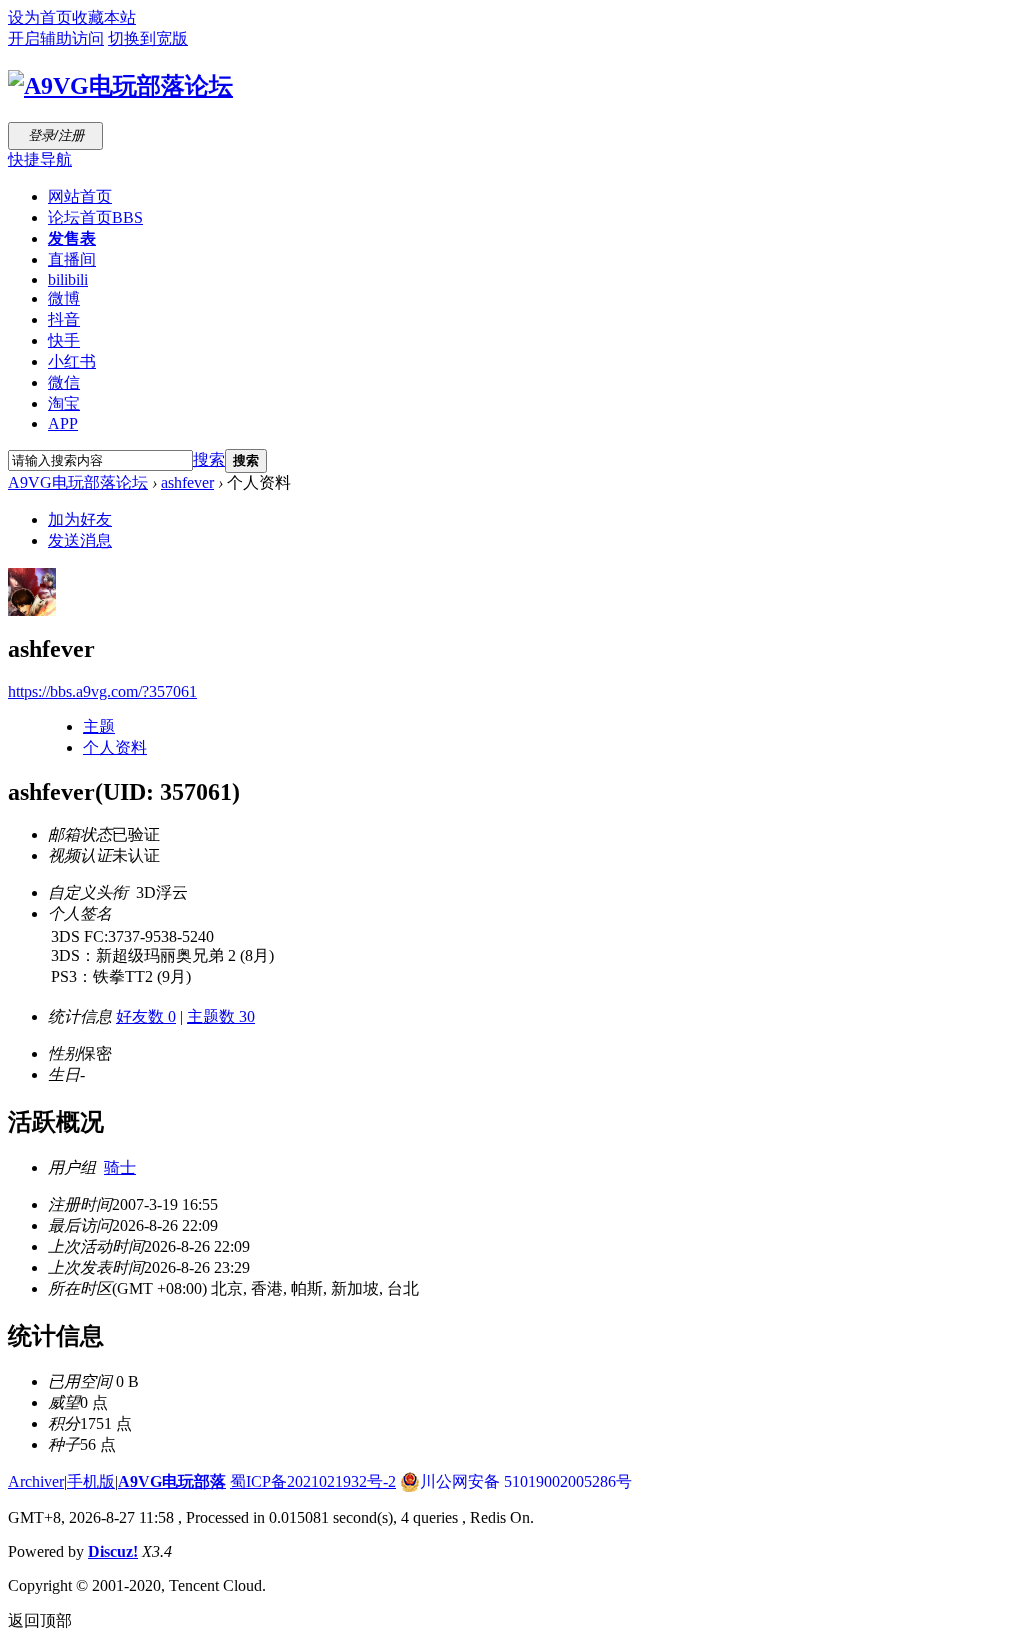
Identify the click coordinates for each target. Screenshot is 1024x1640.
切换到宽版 (148, 38)
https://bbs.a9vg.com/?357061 (102, 691)
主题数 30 (221, 1016)
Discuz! (113, 1551)
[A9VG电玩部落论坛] (120, 86)
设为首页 (40, 17)
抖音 (64, 319)
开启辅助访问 (56, 38)
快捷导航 (40, 159)
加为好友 (80, 519)
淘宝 (64, 403)
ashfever (187, 482)
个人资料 (115, 747)
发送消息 (80, 540)
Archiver (36, 1481)
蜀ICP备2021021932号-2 (313, 1481)
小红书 (72, 361)
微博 (64, 298)
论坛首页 (95, 217)
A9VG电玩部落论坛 (78, 482)
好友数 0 (146, 1016)
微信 (64, 382)
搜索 (209, 459)
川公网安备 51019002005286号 (526, 1481)
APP (63, 423)
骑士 (120, 1167)
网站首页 (80, 196)
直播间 (72, 259)
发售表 (72, 238)
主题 (99, 726)
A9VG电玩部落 (172, 1481)
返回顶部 (40, 1620)
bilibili (68, 279)
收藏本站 (104, 17)
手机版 (91, 1481)
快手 (64, 340)
